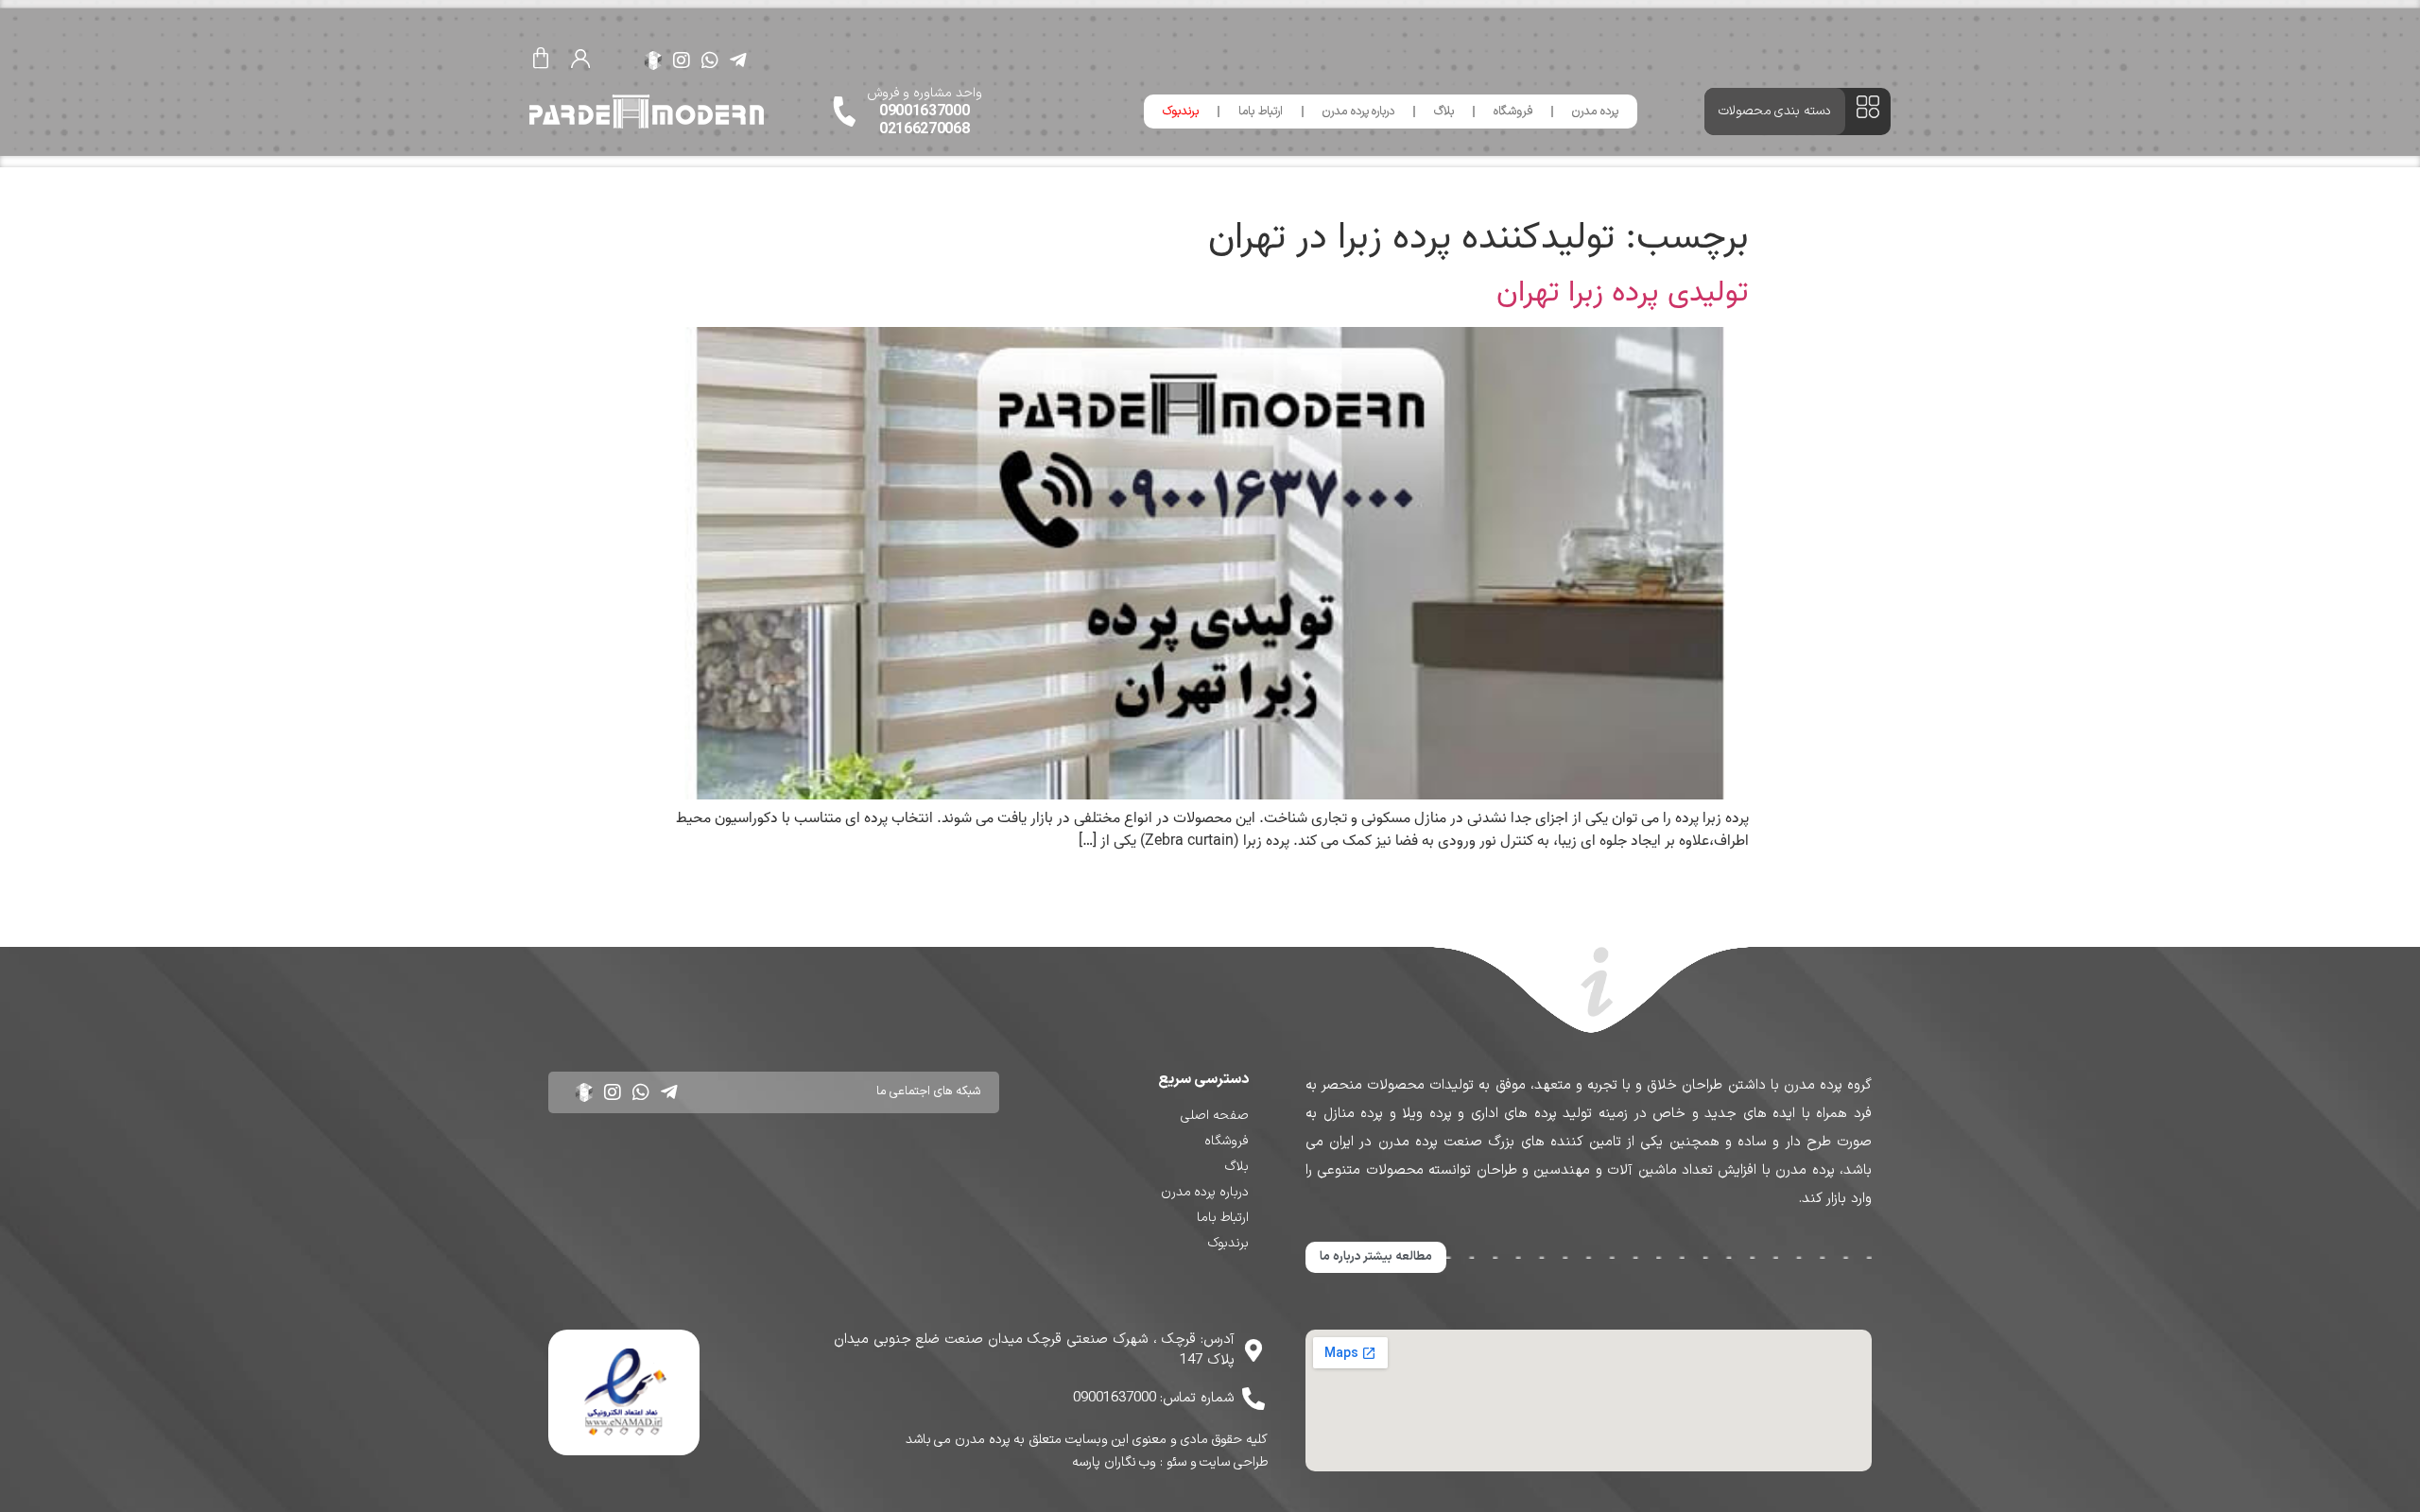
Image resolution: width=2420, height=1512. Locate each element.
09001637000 (925, 112)
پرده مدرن (1595, 112)
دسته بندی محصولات (1775, 111)
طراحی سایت (1234, 1462)
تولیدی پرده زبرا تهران (1623, 292)
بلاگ (1444, 112)
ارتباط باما (1261, 112)
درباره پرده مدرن (1358, 112)
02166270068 (925, 129)
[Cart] (541, 60)
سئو (1176, 1462)
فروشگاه (1513, 112)
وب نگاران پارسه (1114, 1462)
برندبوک (1181, 112)
